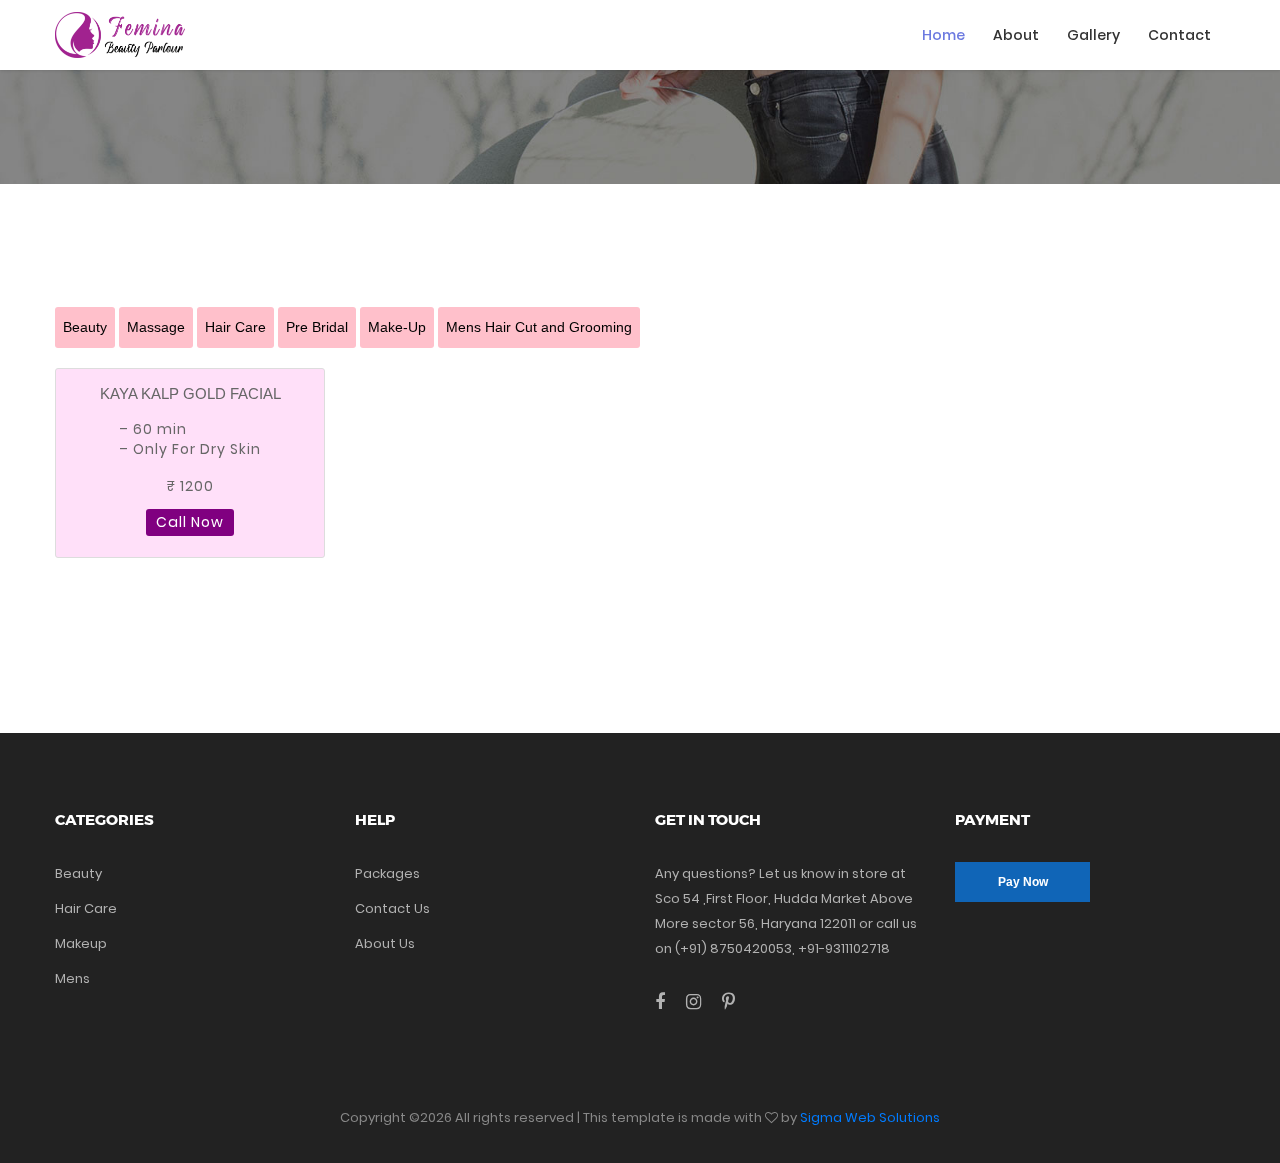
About (1016, 35)
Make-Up (397, 327)
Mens (72, 978)
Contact (1179, 35)
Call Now (190, 522)
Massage (156, 327)
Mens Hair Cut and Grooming (539, 327)
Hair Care (235, 327)
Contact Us (392, 908)
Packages (387, 873)
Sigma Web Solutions (870, 1117)
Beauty (85, 327)
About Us (385, 943)
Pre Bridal (317, 327)
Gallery (1093, 35)
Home (943, 35)
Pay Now (1023, 882)
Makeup (81, 943)
